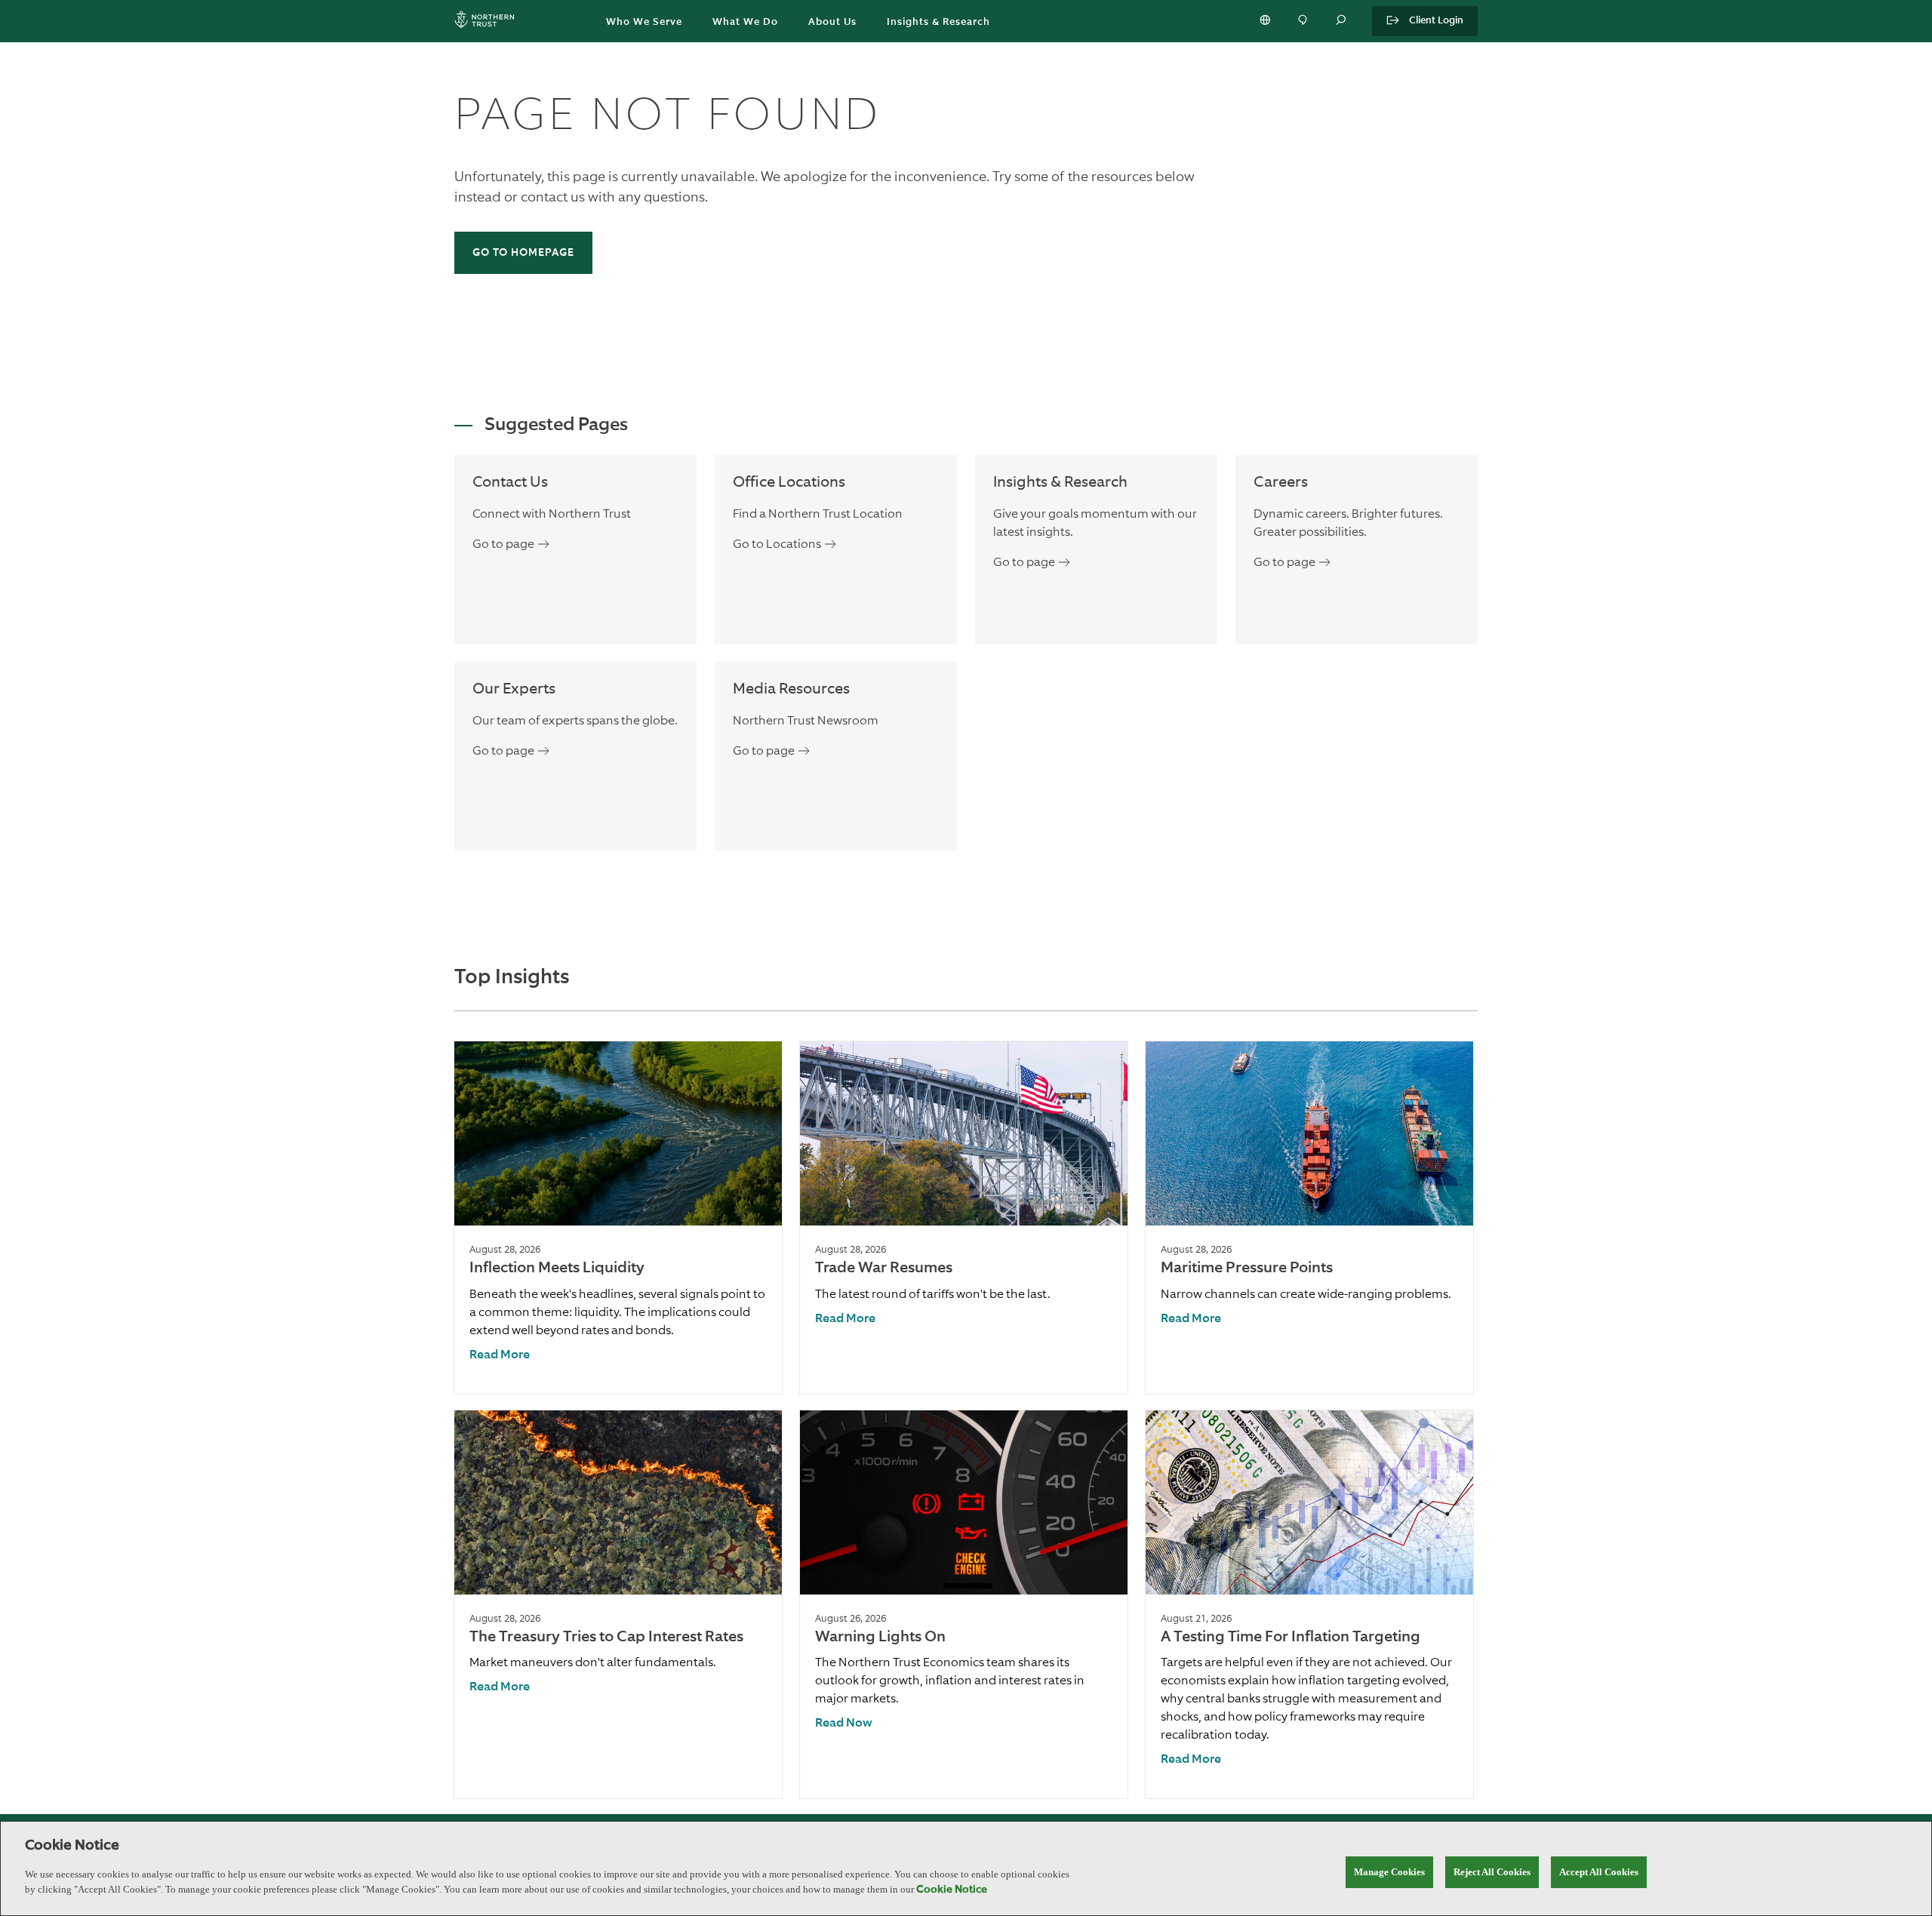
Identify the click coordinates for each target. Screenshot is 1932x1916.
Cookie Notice (952, 1890)
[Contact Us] (1304, 21)
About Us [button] (832, 22)
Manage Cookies (1389, 1872)
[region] (966, 1868)
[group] (618, 1218)
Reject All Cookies (1492, 1872)
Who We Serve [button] (644, 22)
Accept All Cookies (1599, 1872)
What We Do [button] (745, 22)
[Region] (1266, 21)
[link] (500, 1356)
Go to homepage (523, 253)
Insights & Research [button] (938, 22)
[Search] (1342, 21)
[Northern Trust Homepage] (488, 22)
